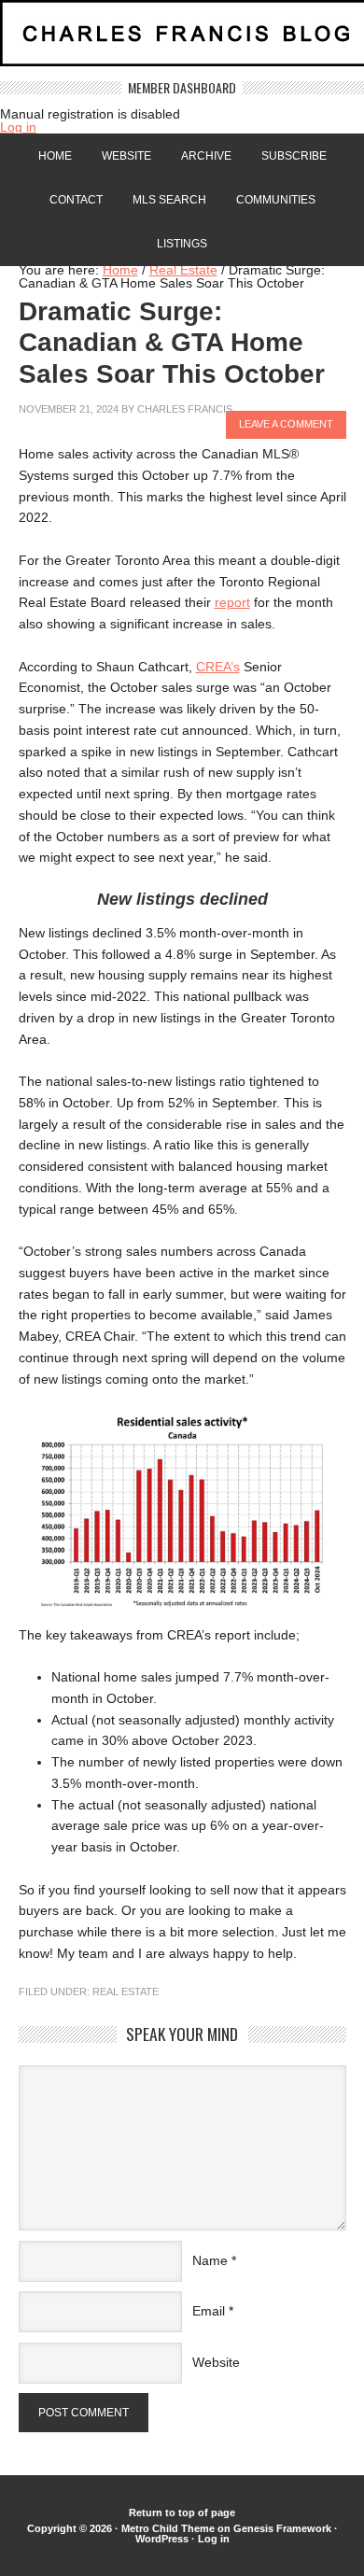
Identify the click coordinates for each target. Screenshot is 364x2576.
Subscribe (294, 156)
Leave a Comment (286, 424)
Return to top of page (182, 2513)
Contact (76, 200)
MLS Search (169, 200)
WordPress (162, 2539)
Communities (276, 200)
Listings (182, 244)
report (232, 602)
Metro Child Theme (168, 2528)
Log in (18, 127)
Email (209, 2311)
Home (55, 156)
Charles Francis (185, 409)
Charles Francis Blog (182, 41)
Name (210, 2260)
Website (126, 156)
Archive (206, 156)
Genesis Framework (282, 2528)
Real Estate (126, 1992)
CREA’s (218, 667)
